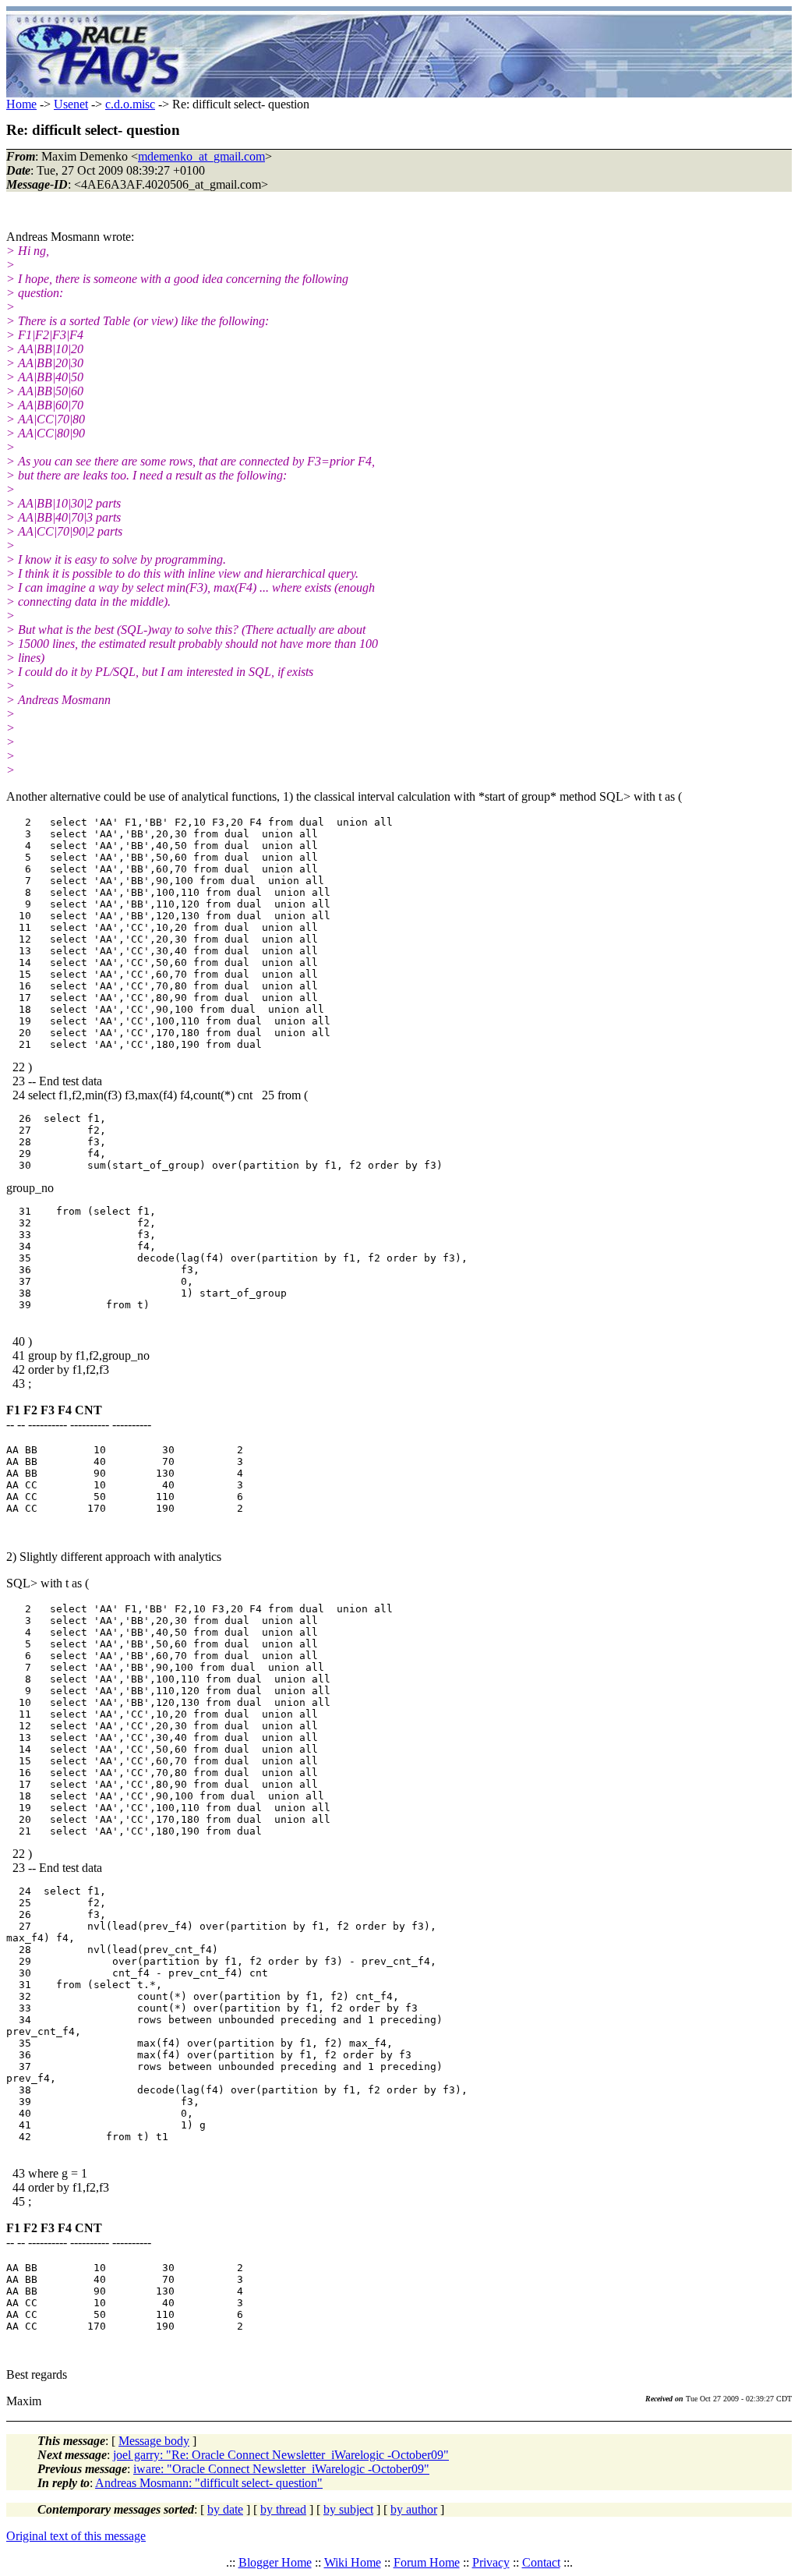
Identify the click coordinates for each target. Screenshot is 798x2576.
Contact (541, 2562)
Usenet (71, 104)
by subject (348, 2509)
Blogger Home (275, 2562)
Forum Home (427, 2562)
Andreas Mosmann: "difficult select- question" (209, 2483)
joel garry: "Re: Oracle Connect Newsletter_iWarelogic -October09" (281, 2455)
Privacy (491, 2562)
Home (21, 104)
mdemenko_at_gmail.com (201, 156)
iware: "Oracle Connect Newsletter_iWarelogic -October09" (281, 2469)
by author (414, 2509)
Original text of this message (76, 2536)
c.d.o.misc (130, 104)
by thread (283, 2509)
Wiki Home (353, 2562)
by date (225, 2509)
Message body (154, 2441)
